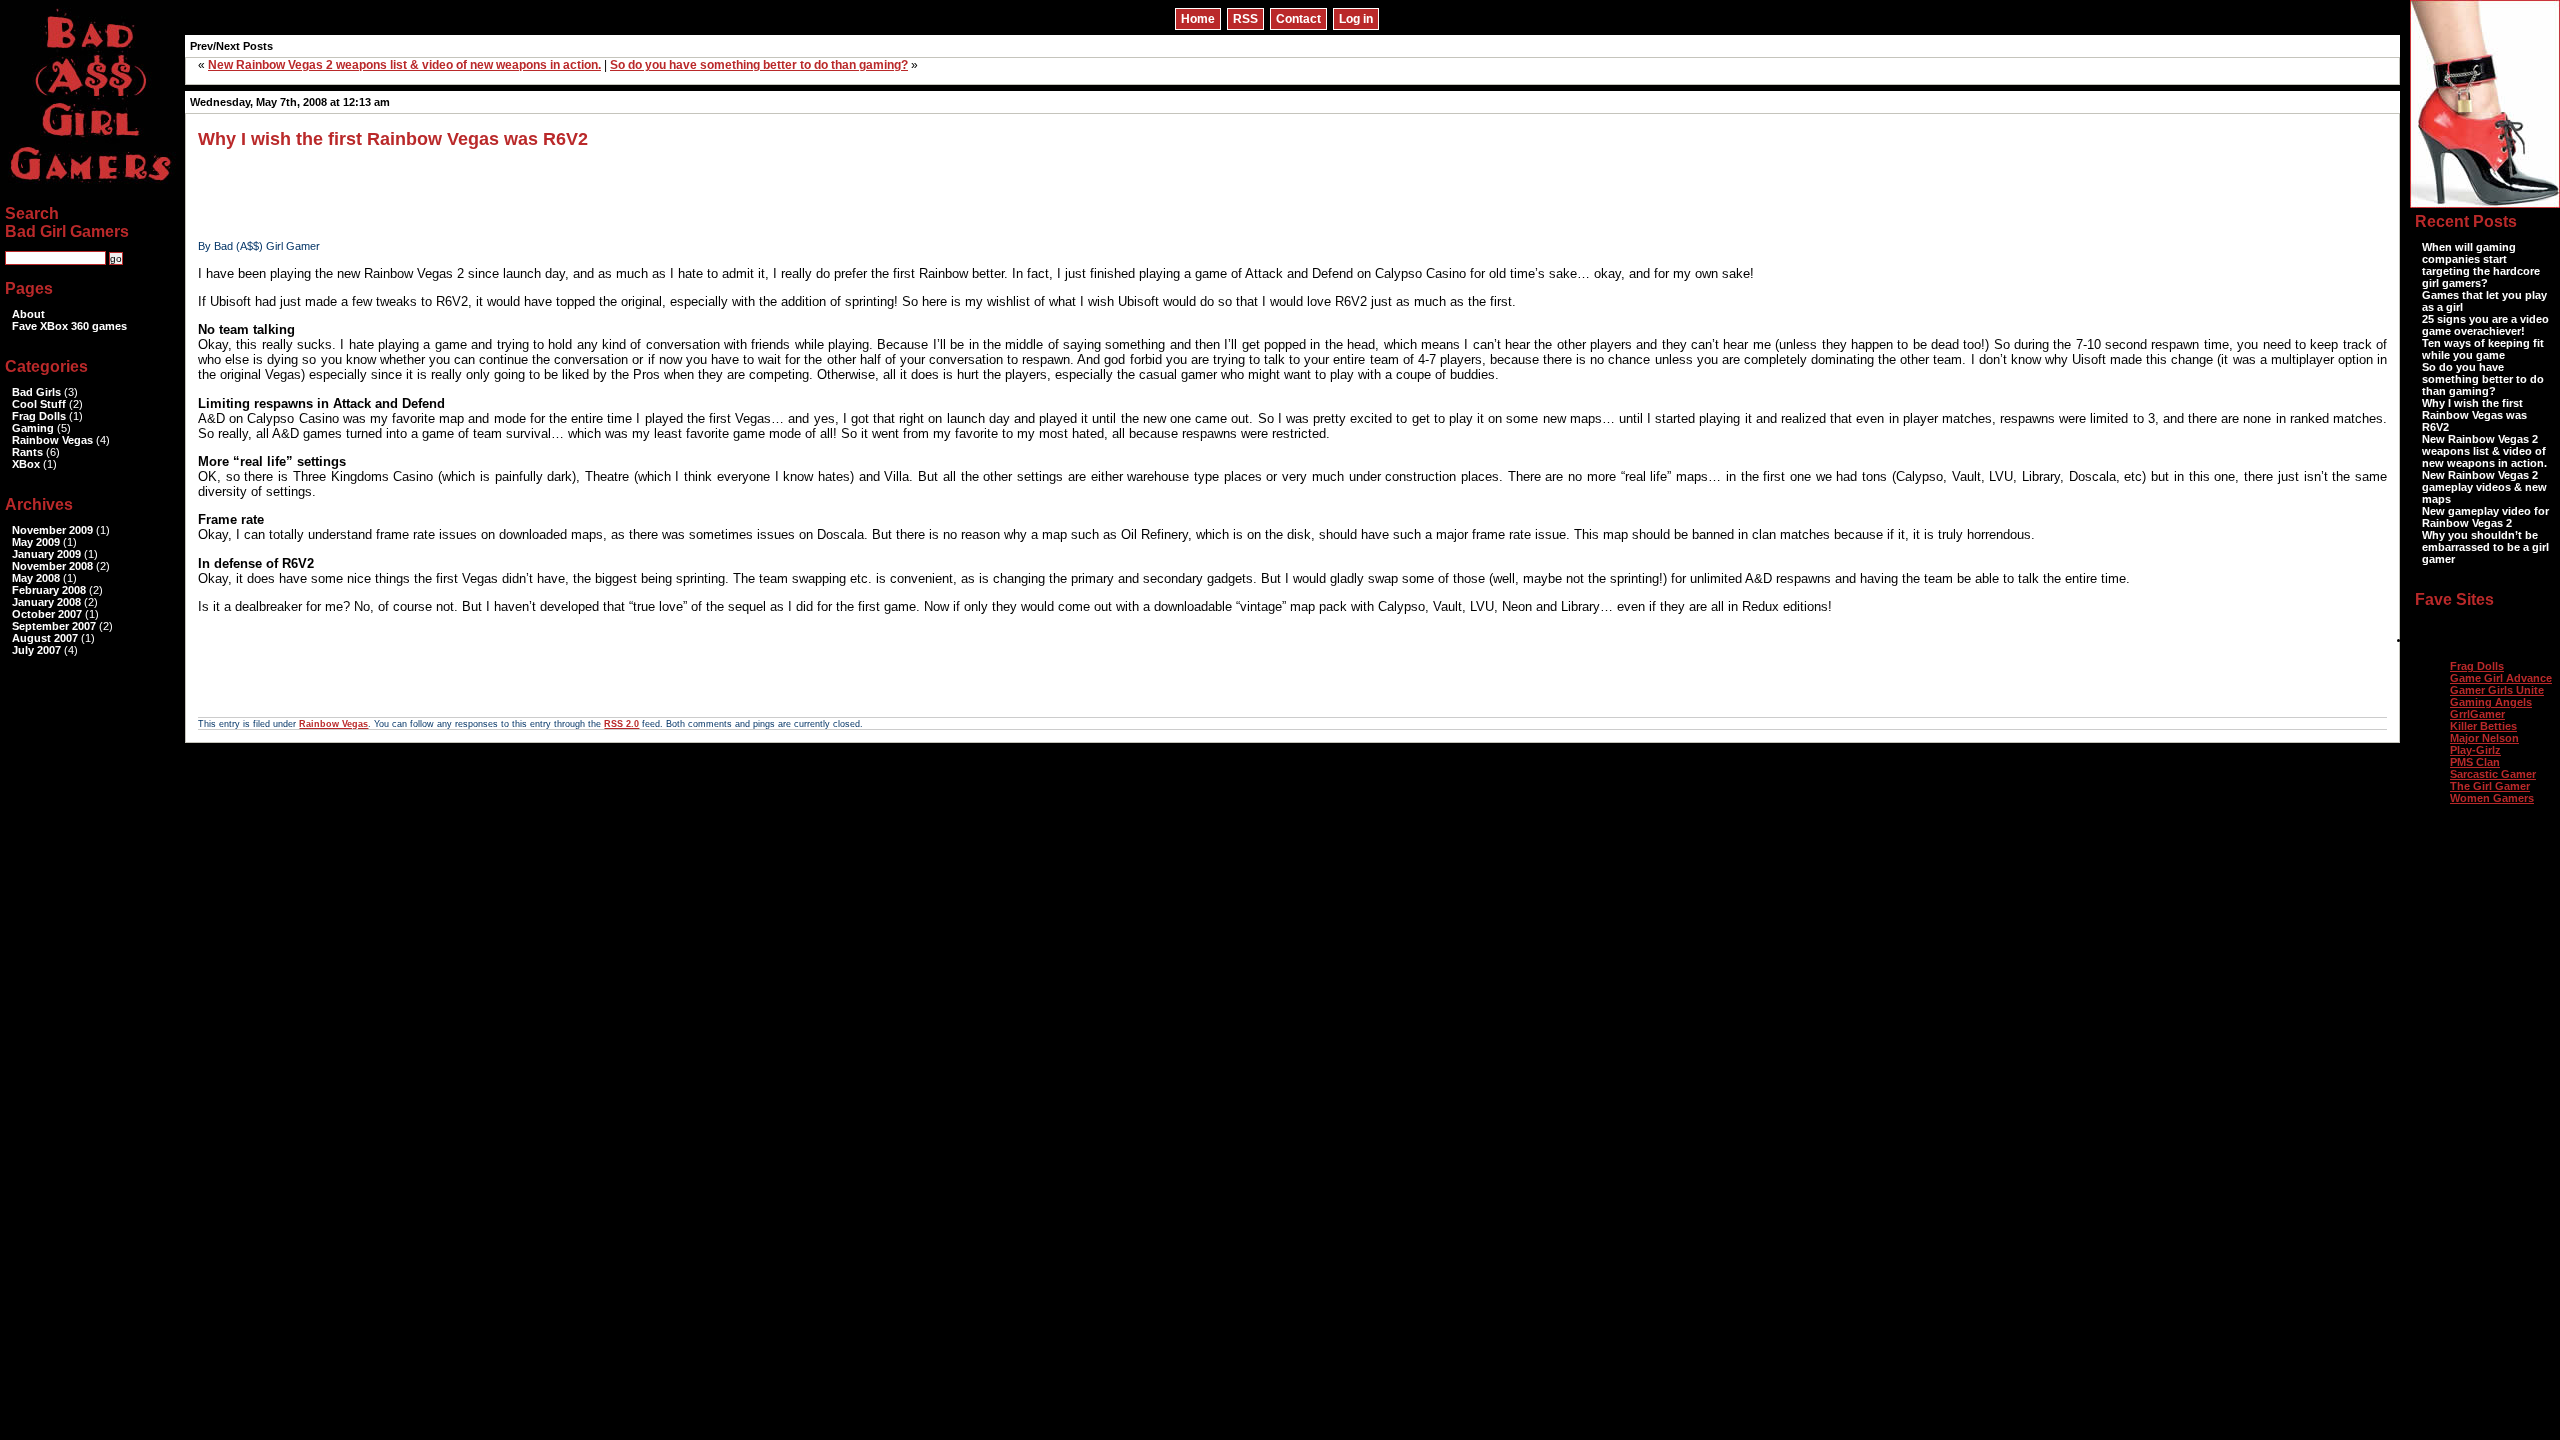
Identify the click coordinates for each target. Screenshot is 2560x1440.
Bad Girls (36, 392)
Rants (27, 452)
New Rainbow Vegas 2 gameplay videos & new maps (2484, 487)
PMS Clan (2475, 762)
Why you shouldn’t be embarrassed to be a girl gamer (2485, 547)
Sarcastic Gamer (2493, 774)
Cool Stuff (39, 404)
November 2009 (52, 530)
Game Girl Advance (2501, 678)
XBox (26, 464)
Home (1198, 19)
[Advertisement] (562, 195)
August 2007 (45, 638)
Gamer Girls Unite (2497, 690)
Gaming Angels (2491, 702)
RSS (1245, 19)
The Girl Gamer (2490, 786)
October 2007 (47, 614)
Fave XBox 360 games (69, 326)
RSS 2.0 (621, 724)
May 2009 (36, 542)
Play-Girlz (2475, 750)
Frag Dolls (39, 416)
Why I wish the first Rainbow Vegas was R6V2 (393, 139)
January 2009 (46, 554)
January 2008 (46, 602)
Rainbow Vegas (333, 724)
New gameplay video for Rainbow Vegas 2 (2485, 517)
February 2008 (49, 590)
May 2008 (36, 578)
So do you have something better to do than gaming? (759, 65)
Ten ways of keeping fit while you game (2483, 349)
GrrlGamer (2477, 714)
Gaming (33, 428)
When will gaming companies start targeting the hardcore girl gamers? (2481, 265)
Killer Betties (2483, 726)
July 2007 (36, 650)
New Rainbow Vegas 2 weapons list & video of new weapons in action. (404, 65)
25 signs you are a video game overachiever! (2485, 325)
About (28, 314)
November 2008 (52, 566)
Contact (1298, 19)
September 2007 (54, 626)
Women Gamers (2492, 798)
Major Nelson (2484, 738)
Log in (1356, 19)
